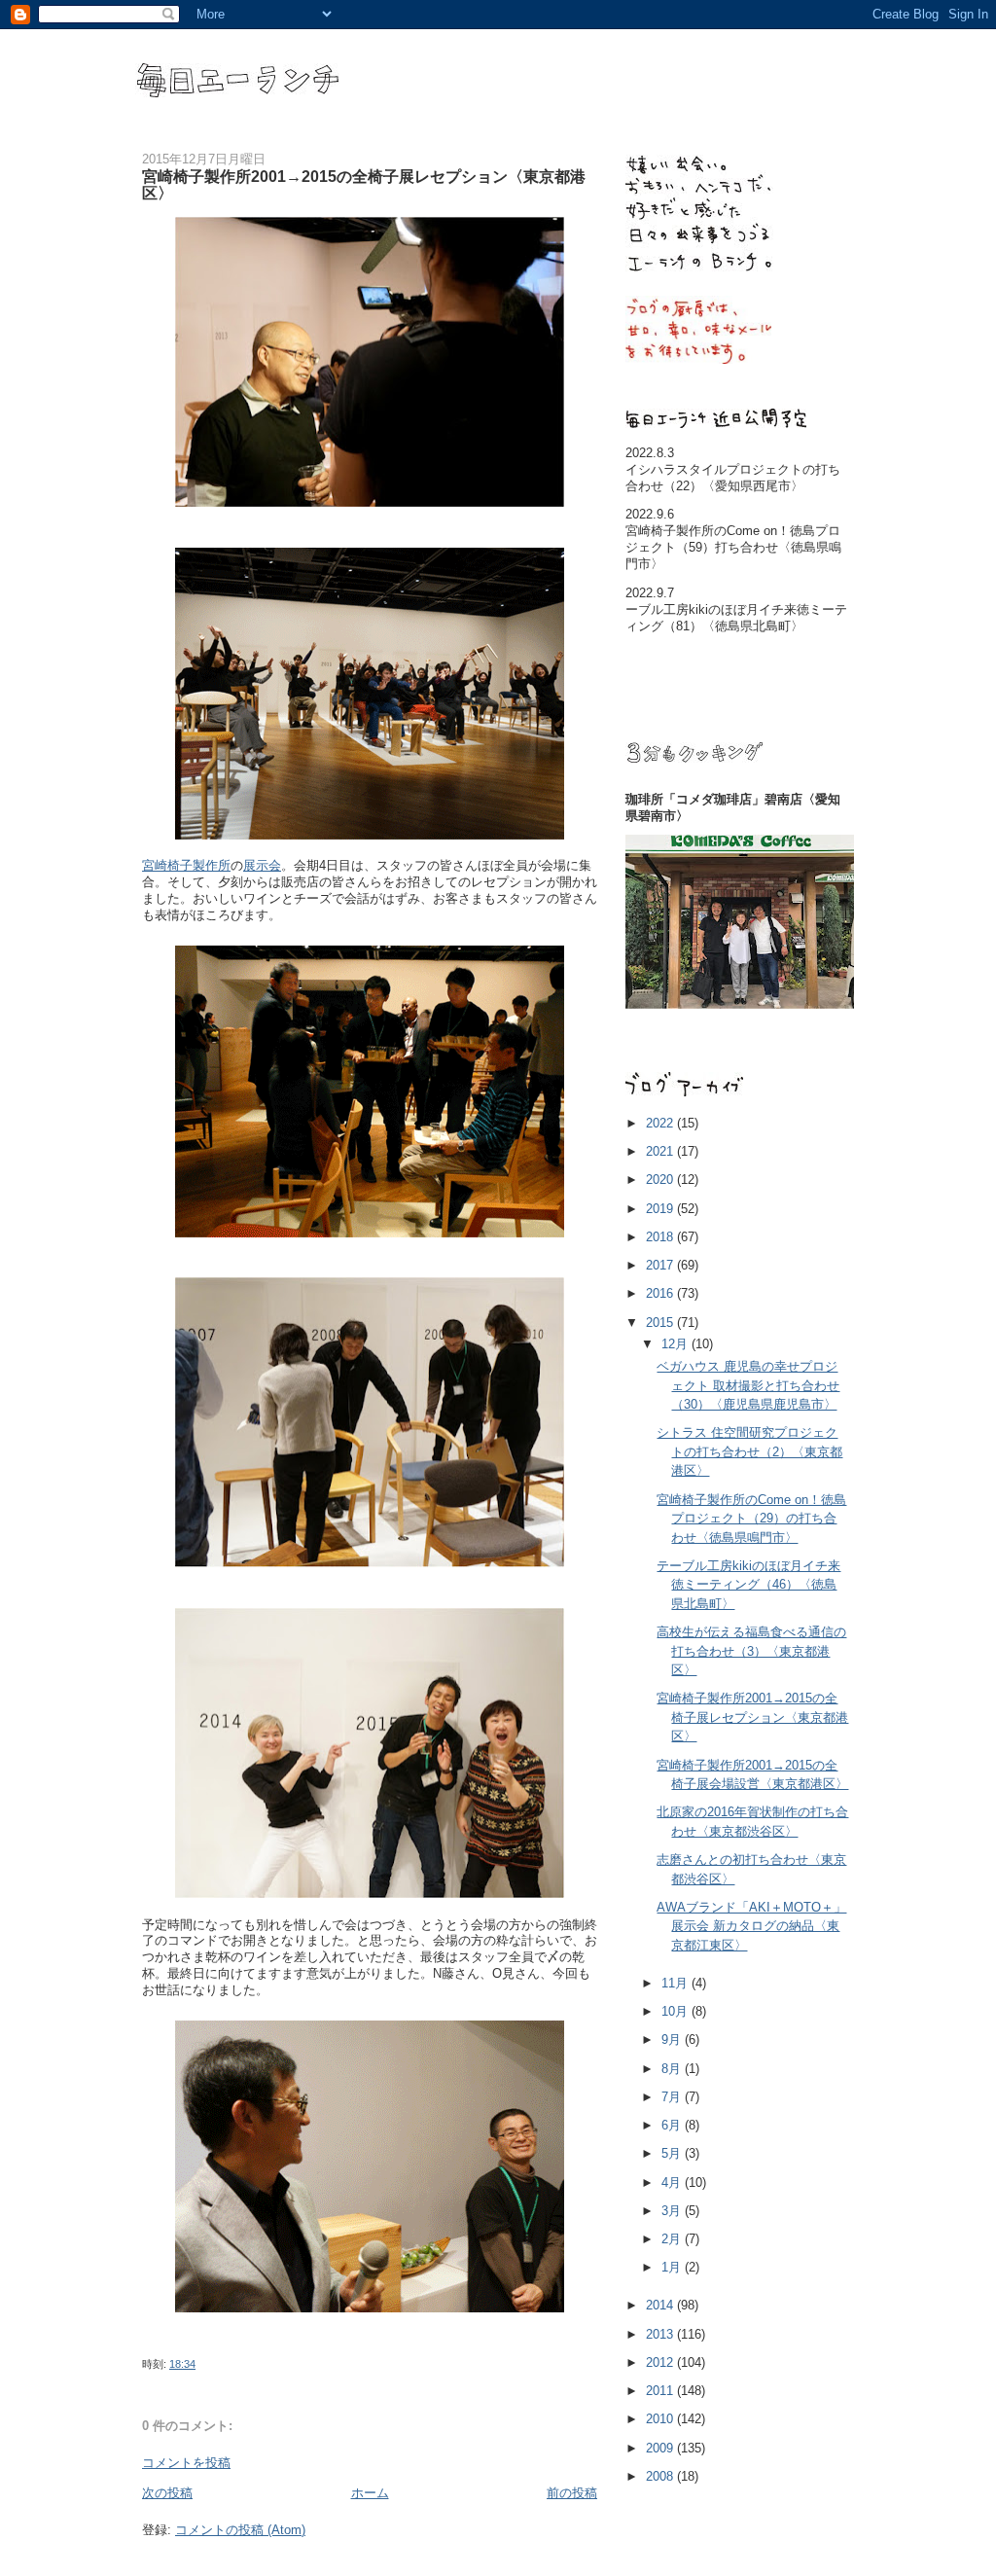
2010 (661, 2419)
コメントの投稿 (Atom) (240, 2530)
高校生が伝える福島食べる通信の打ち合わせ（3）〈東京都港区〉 (751, 1651)
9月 (673, 2039)
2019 (661, 1209)
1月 (673, 2267)
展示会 (262, 865)
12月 (676, 1344)
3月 (673, 2211)
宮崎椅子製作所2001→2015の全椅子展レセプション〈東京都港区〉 (752, 1717)
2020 (661, 1180)
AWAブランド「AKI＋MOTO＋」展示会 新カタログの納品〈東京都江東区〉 (751, 1926)
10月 (676, 2011)
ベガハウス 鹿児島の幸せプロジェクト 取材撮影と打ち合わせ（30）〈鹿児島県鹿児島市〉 (748, 1385)
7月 (673, 2097)
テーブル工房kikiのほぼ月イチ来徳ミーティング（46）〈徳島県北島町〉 (748, 1585)
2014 (661, 2305)
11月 (676, 1983)
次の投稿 (167, 2493)
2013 (661, 2334)
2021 (661, 1151)
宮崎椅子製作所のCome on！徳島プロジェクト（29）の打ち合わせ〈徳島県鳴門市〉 (751, 1519)
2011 (661, 2391)
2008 (661, 2476)
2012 (661, 2362)
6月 (673, 2125)
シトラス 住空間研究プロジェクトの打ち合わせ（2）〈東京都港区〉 (749, 1451)
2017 (661, 1265)
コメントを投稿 (186, 2463)
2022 (661, 1123)
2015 (661, 1323)
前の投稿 (572, 2493)
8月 (673, 2069)
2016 (661, 1293)
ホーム (370, 2493)
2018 (661, 1237)
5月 (673, 2153)
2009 (661, 2448)
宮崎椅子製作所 (186, 865)
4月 (673, 2182)
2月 (673, 2239)
